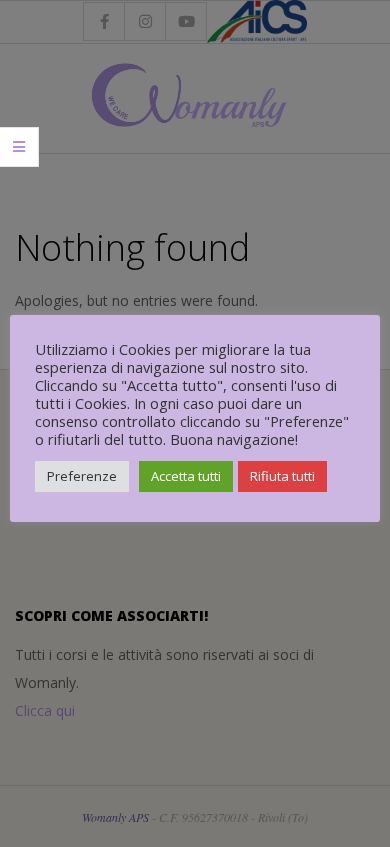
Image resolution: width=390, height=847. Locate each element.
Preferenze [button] (82, 476)
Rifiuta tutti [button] (282, 476)
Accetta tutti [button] (186, 476)
